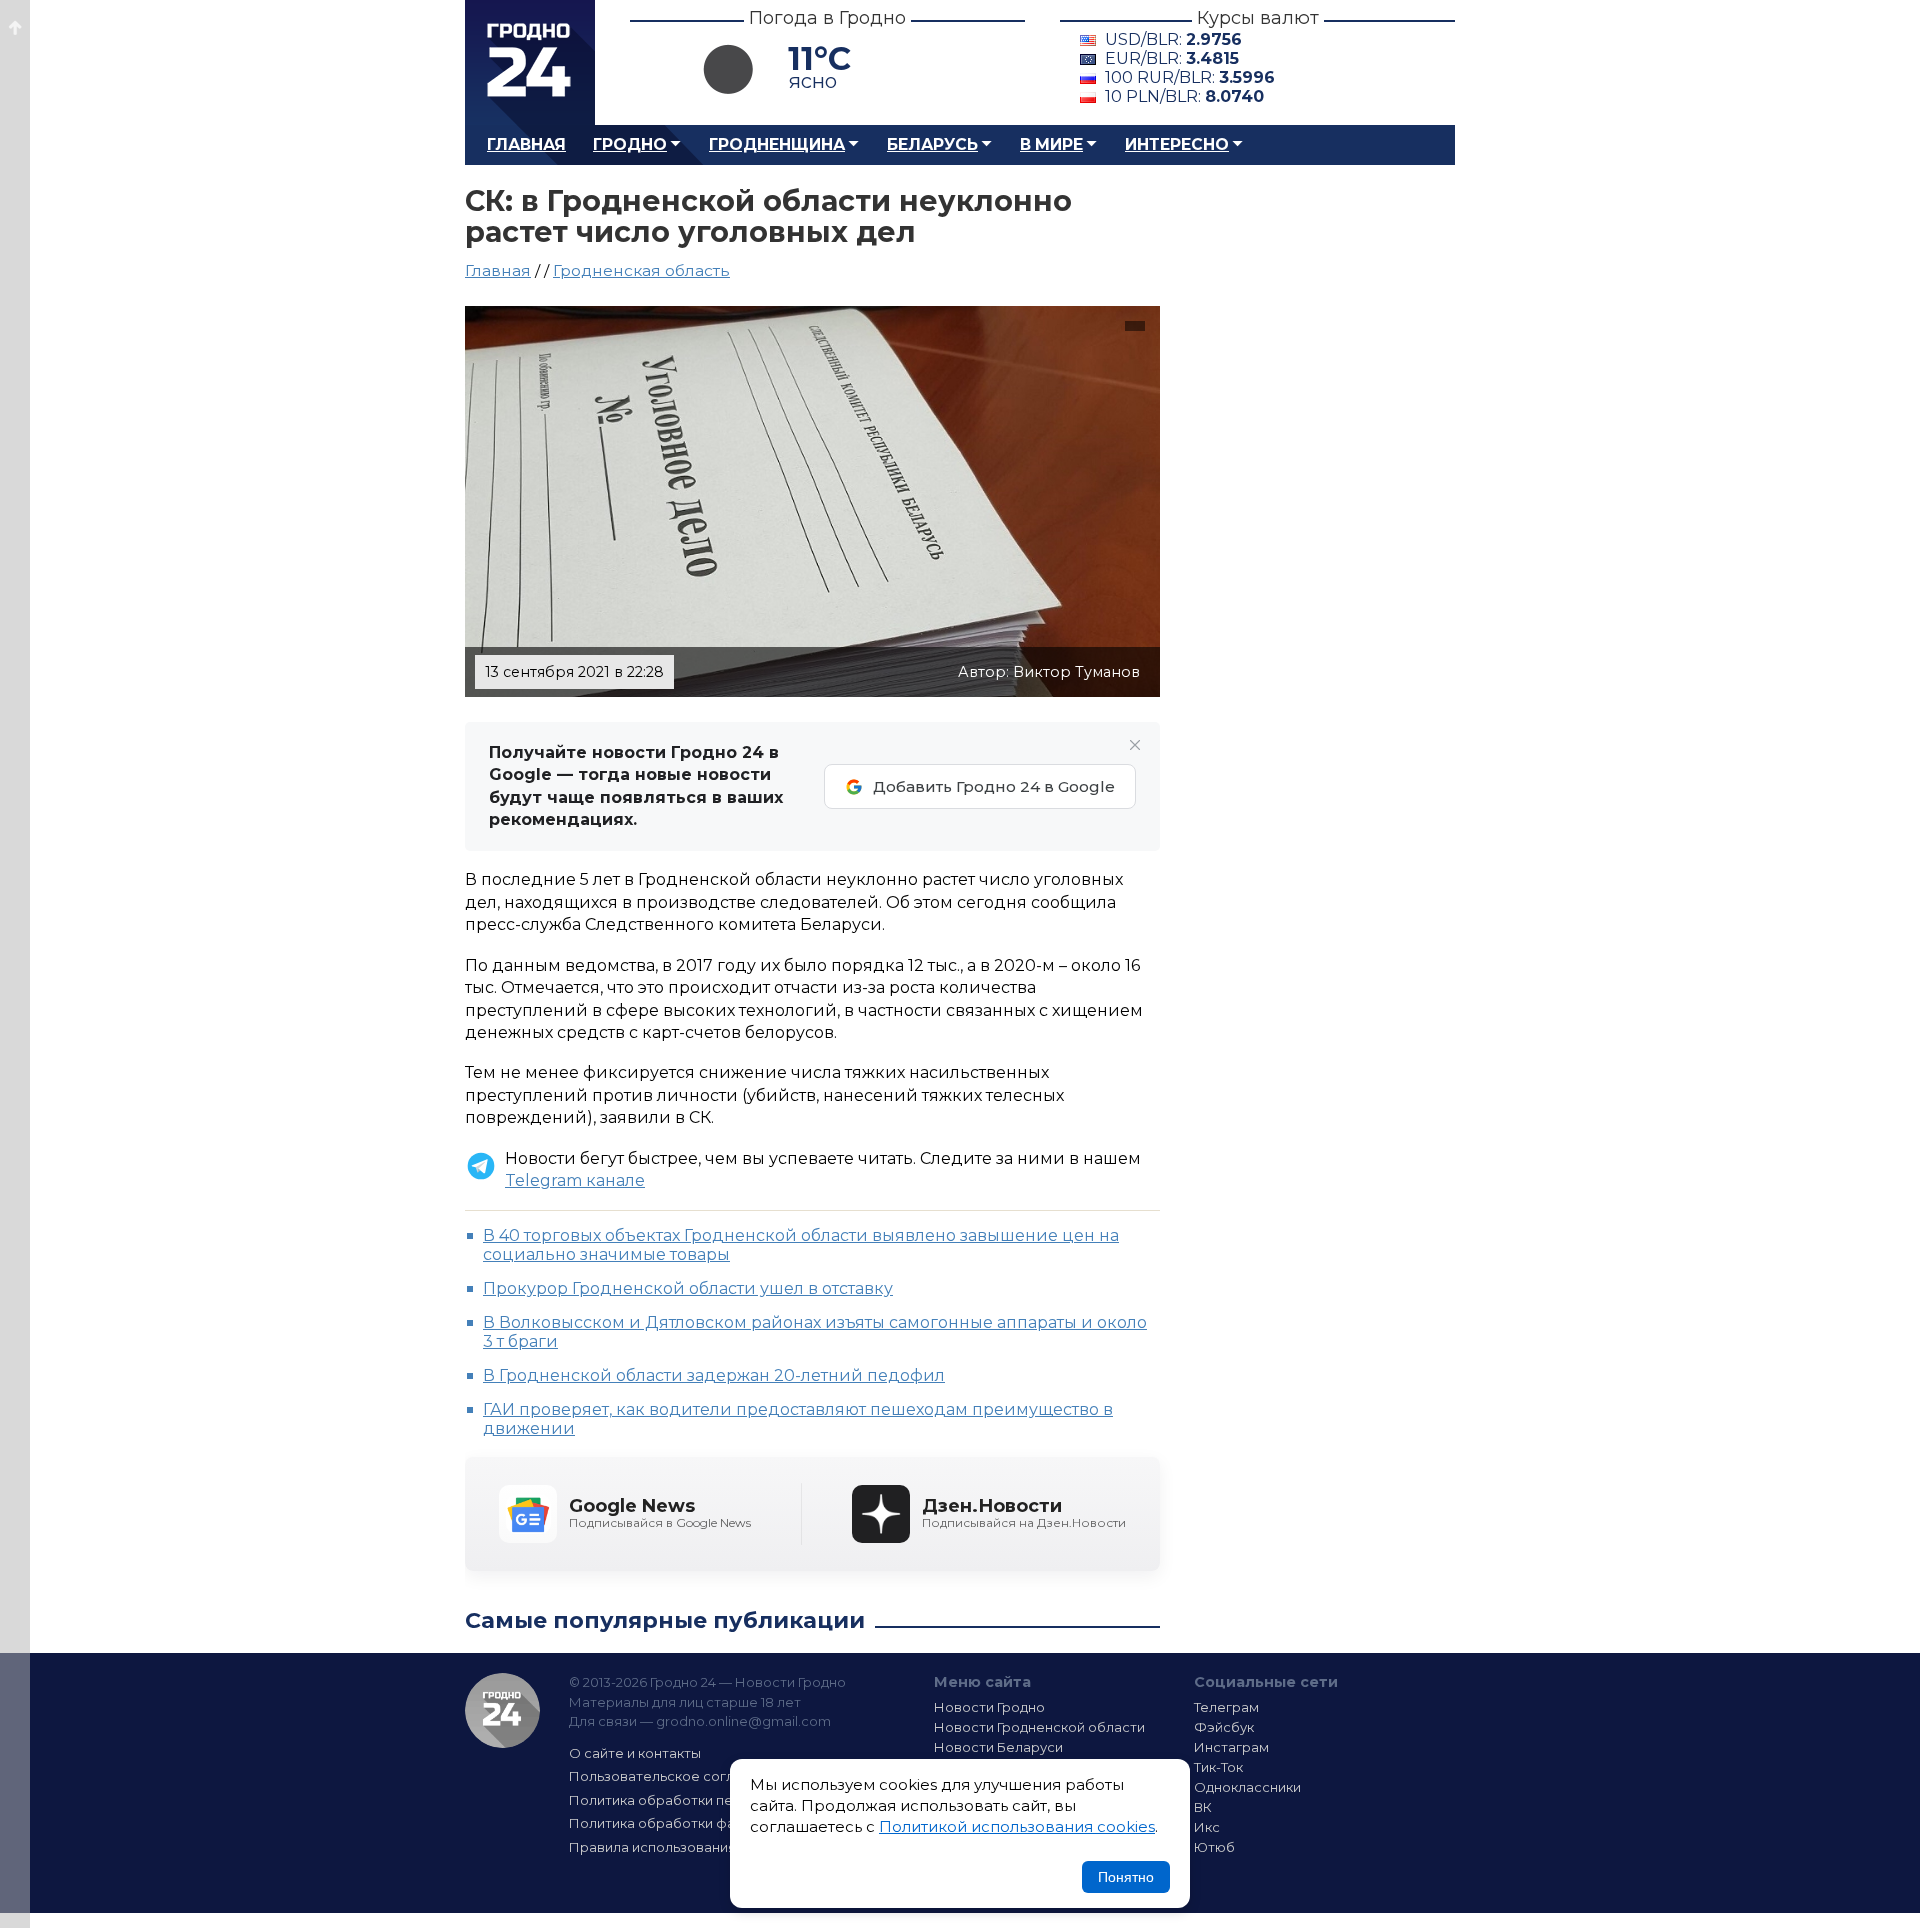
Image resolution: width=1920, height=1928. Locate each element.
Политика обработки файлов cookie (693, 1823)
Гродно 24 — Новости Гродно (502, 1710)
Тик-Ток (1218, 1767)
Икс (1207, 1827)
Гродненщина (777, 144)
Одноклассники (1247, 1787)
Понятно (1126, 1877)
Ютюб (1214, 1847)
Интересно (1177, 144)
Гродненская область (641, 270)
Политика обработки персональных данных (718, 1800)
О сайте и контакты (635, 1753)
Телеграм (1226, 1707)
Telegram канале (575, 1180)
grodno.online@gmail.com (743, 1721)
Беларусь (932, 144)
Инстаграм (1231, 1747)
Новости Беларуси (998, 1747)
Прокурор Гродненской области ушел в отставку (688, 1288)
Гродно (630, 144)
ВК (1203, 1807)
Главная (526, 144)
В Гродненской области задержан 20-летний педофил (714, 1375)
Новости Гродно (989, 1707)
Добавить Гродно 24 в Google (994, 786)
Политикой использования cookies (1017, 1826)
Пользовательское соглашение (678, 1776)
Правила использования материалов (696, 1847)
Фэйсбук (1224, 1727)
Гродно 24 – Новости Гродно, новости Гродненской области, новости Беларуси (530, 62)
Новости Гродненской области (1039, 1727)
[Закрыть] (1135, 745)
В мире (1051, 144)
